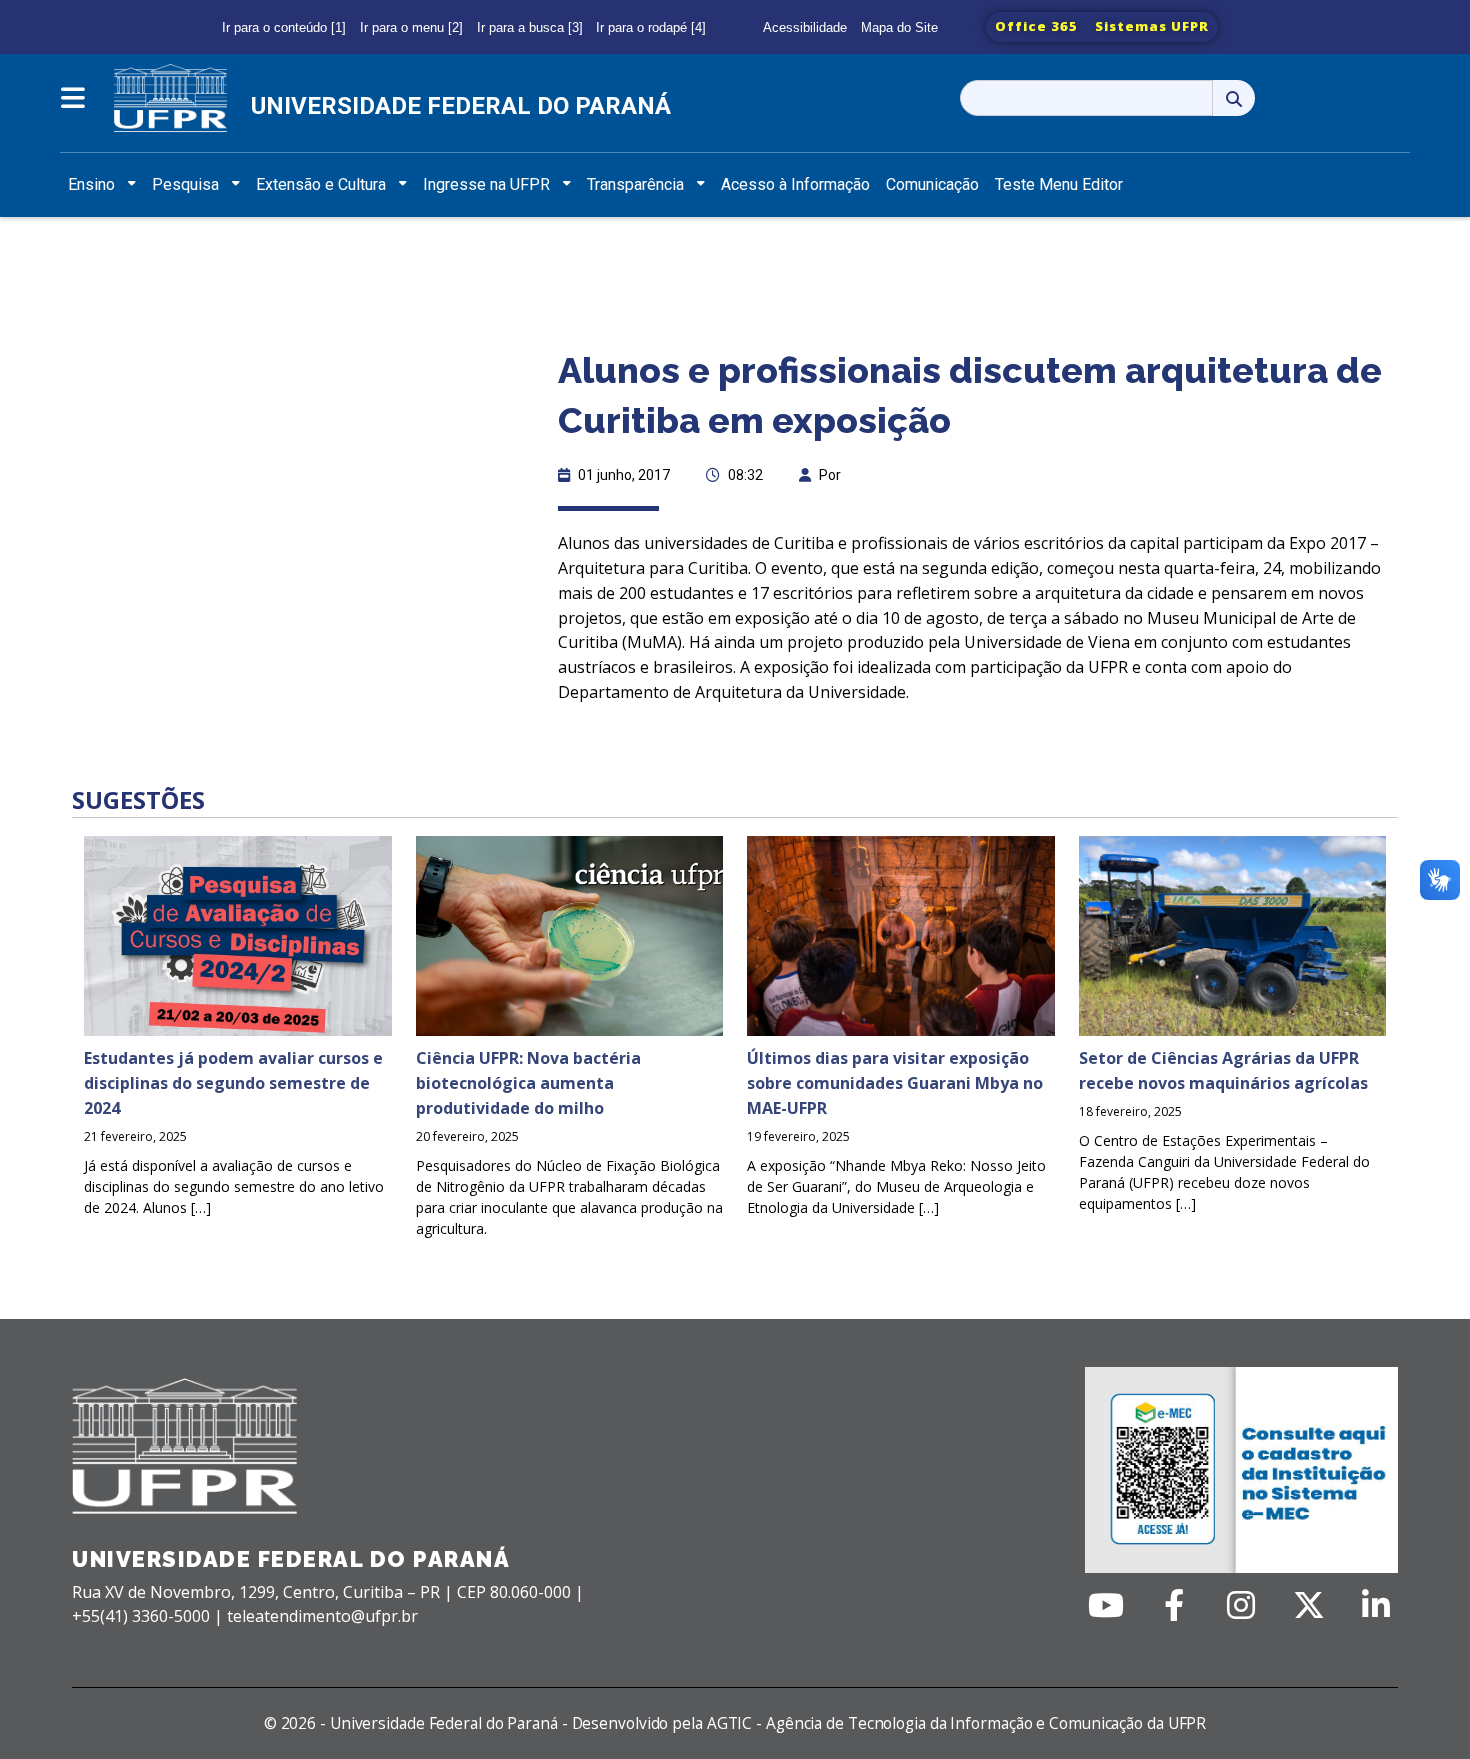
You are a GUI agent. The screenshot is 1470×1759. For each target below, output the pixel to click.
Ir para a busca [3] (530, 27)
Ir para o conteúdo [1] (284, 27)
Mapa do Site (899, 27)
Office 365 (1036, 26)
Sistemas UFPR (1152, 26)
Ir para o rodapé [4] (651, 27)
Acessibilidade (805, 27)
